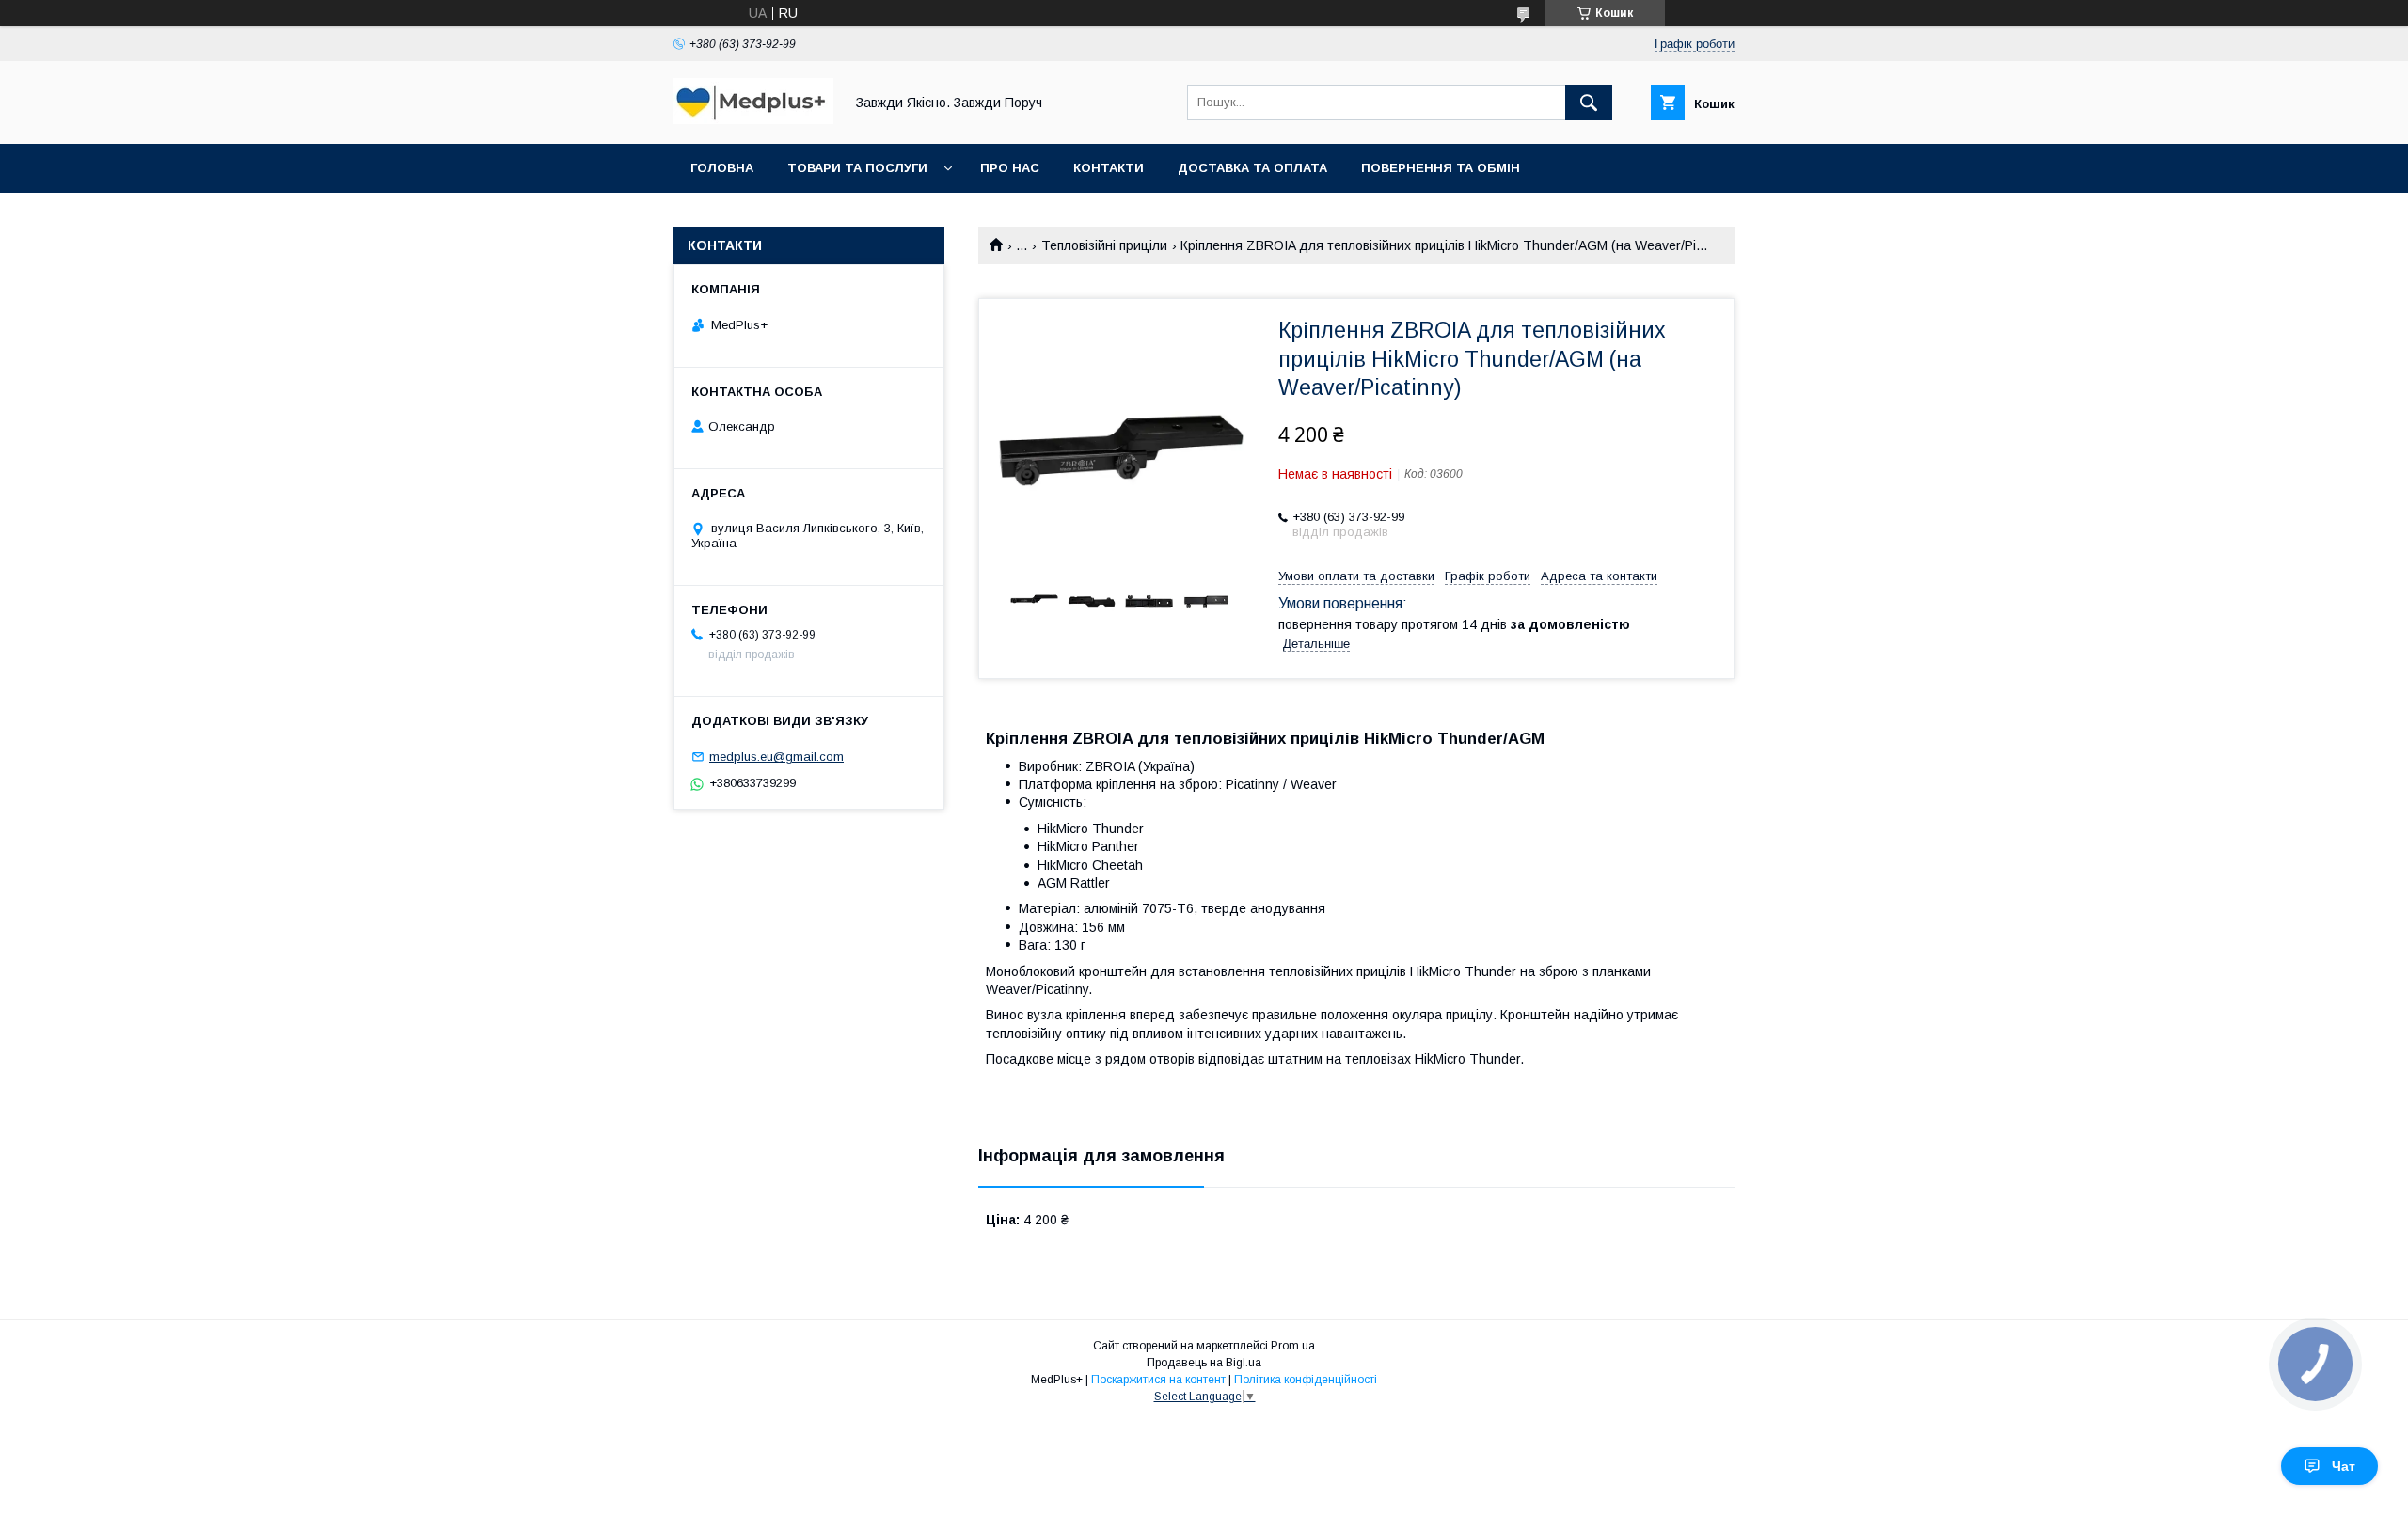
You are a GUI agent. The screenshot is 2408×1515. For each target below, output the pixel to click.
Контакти (1109, 168)
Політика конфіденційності (1306, 1380)
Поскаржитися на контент (1158, 1380)
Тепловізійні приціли (1104, 245)
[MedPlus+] (753, 119)
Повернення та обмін (1441, 168)
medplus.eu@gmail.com (776, 757)
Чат (2344, 1466)
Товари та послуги (857, 168)
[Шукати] (1589, 103)
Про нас (1010, 168)
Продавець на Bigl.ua (1204, 1363)
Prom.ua (1293, 1346)
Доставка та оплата (1252, 168)
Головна (722, 168)
